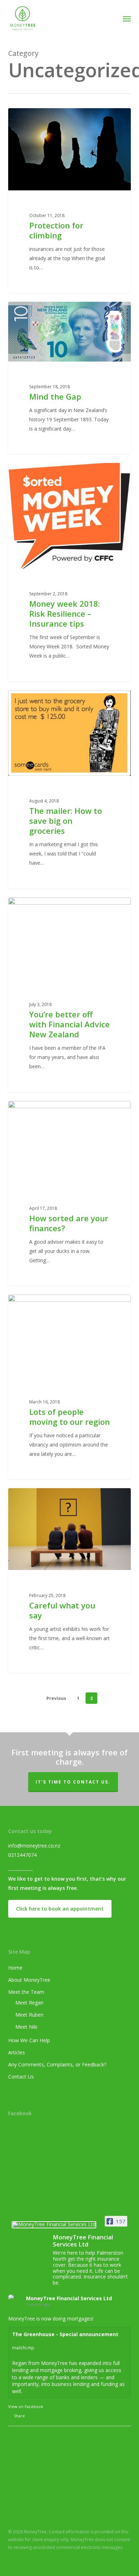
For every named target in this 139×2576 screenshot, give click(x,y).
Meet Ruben (29, 2015)
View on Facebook (26, 2406)
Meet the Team (26, 1992)
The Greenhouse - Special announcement (65, 2334)
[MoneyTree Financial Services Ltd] (54, 2227)
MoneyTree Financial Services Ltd (69, 2298)
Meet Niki (26, 2027)
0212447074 (22, 1855)
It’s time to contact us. (73, 1782)
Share (19, 2416)
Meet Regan (29, 2003)
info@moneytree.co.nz (34, 1846)
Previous (56, 1698)
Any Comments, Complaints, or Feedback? (57, 2064)
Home (15, 1968)
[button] (127, 19)
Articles (17, 2052)
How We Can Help (29, 2040)
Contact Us (21, 2077)
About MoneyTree (29, 1980)
